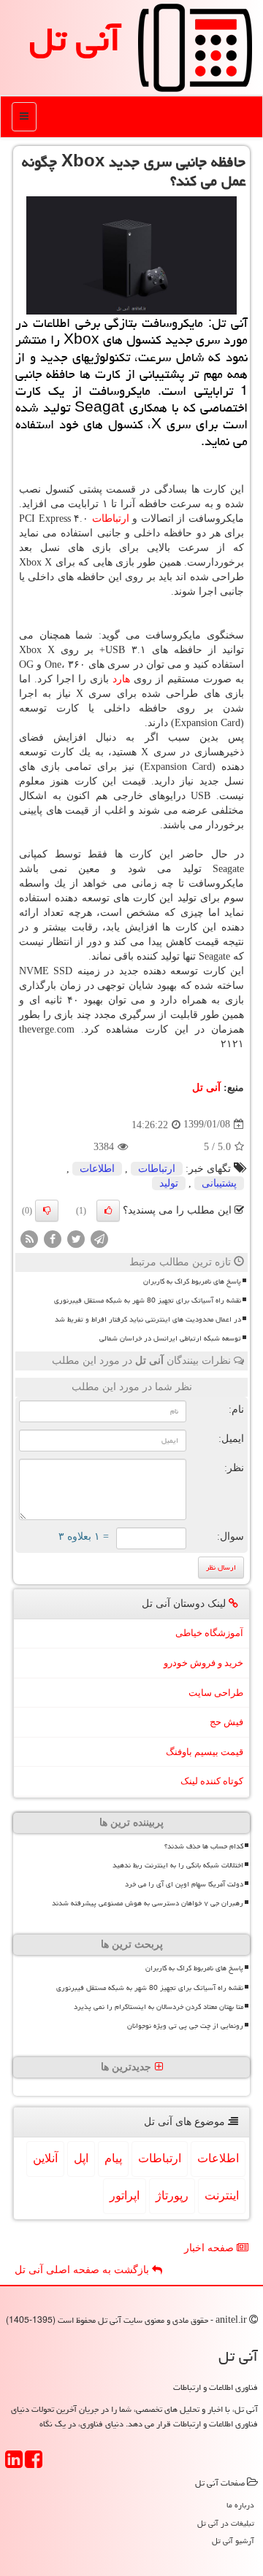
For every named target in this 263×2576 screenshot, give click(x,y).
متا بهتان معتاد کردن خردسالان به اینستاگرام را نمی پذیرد (159, 2007)
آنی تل (75, 39)
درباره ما (240, 2505)
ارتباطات (111, 518)
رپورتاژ (172, 2195)
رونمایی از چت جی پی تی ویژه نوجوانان (185, 2026)
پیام (113, 2158)
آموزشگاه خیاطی (209, 1633)
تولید (169, 1183)
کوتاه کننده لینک (212, 1781)
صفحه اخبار (210, 2248)
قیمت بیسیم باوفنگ (205, 1752)
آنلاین (45, 2158)
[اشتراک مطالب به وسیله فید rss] (29, 1238)
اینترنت (222, 2195)
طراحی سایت (216, 1693)
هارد (121, 679)
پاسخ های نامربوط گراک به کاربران (192, 1281)
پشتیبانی (219, 1183)
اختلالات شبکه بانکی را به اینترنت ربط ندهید (178, 1865)
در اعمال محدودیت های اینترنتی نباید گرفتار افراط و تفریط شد (148, 1319)
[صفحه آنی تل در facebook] (34, 2464)
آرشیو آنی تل (233, 2541)
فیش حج (226, 1722)
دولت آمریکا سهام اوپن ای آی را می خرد (184, 1884)
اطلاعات (97, 1169)
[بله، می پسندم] (108, 1211)
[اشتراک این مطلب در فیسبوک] (53, 1238)
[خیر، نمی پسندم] (47, 1211)
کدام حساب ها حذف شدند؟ (204, 1846)
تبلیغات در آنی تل (226, 2523)
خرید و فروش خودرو (203, 1663)
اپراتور (125, 2195)
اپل (81, 2158)
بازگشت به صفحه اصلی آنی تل (83, 2270)
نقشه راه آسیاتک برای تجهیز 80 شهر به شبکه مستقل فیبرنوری (148, 1300)
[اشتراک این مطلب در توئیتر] (76, 1238)
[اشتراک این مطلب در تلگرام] (99, 1238)
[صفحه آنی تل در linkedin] (14, 2464)
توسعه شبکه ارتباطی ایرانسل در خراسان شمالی (170, 1338)
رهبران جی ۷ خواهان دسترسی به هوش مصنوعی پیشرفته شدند (148, 1903)
